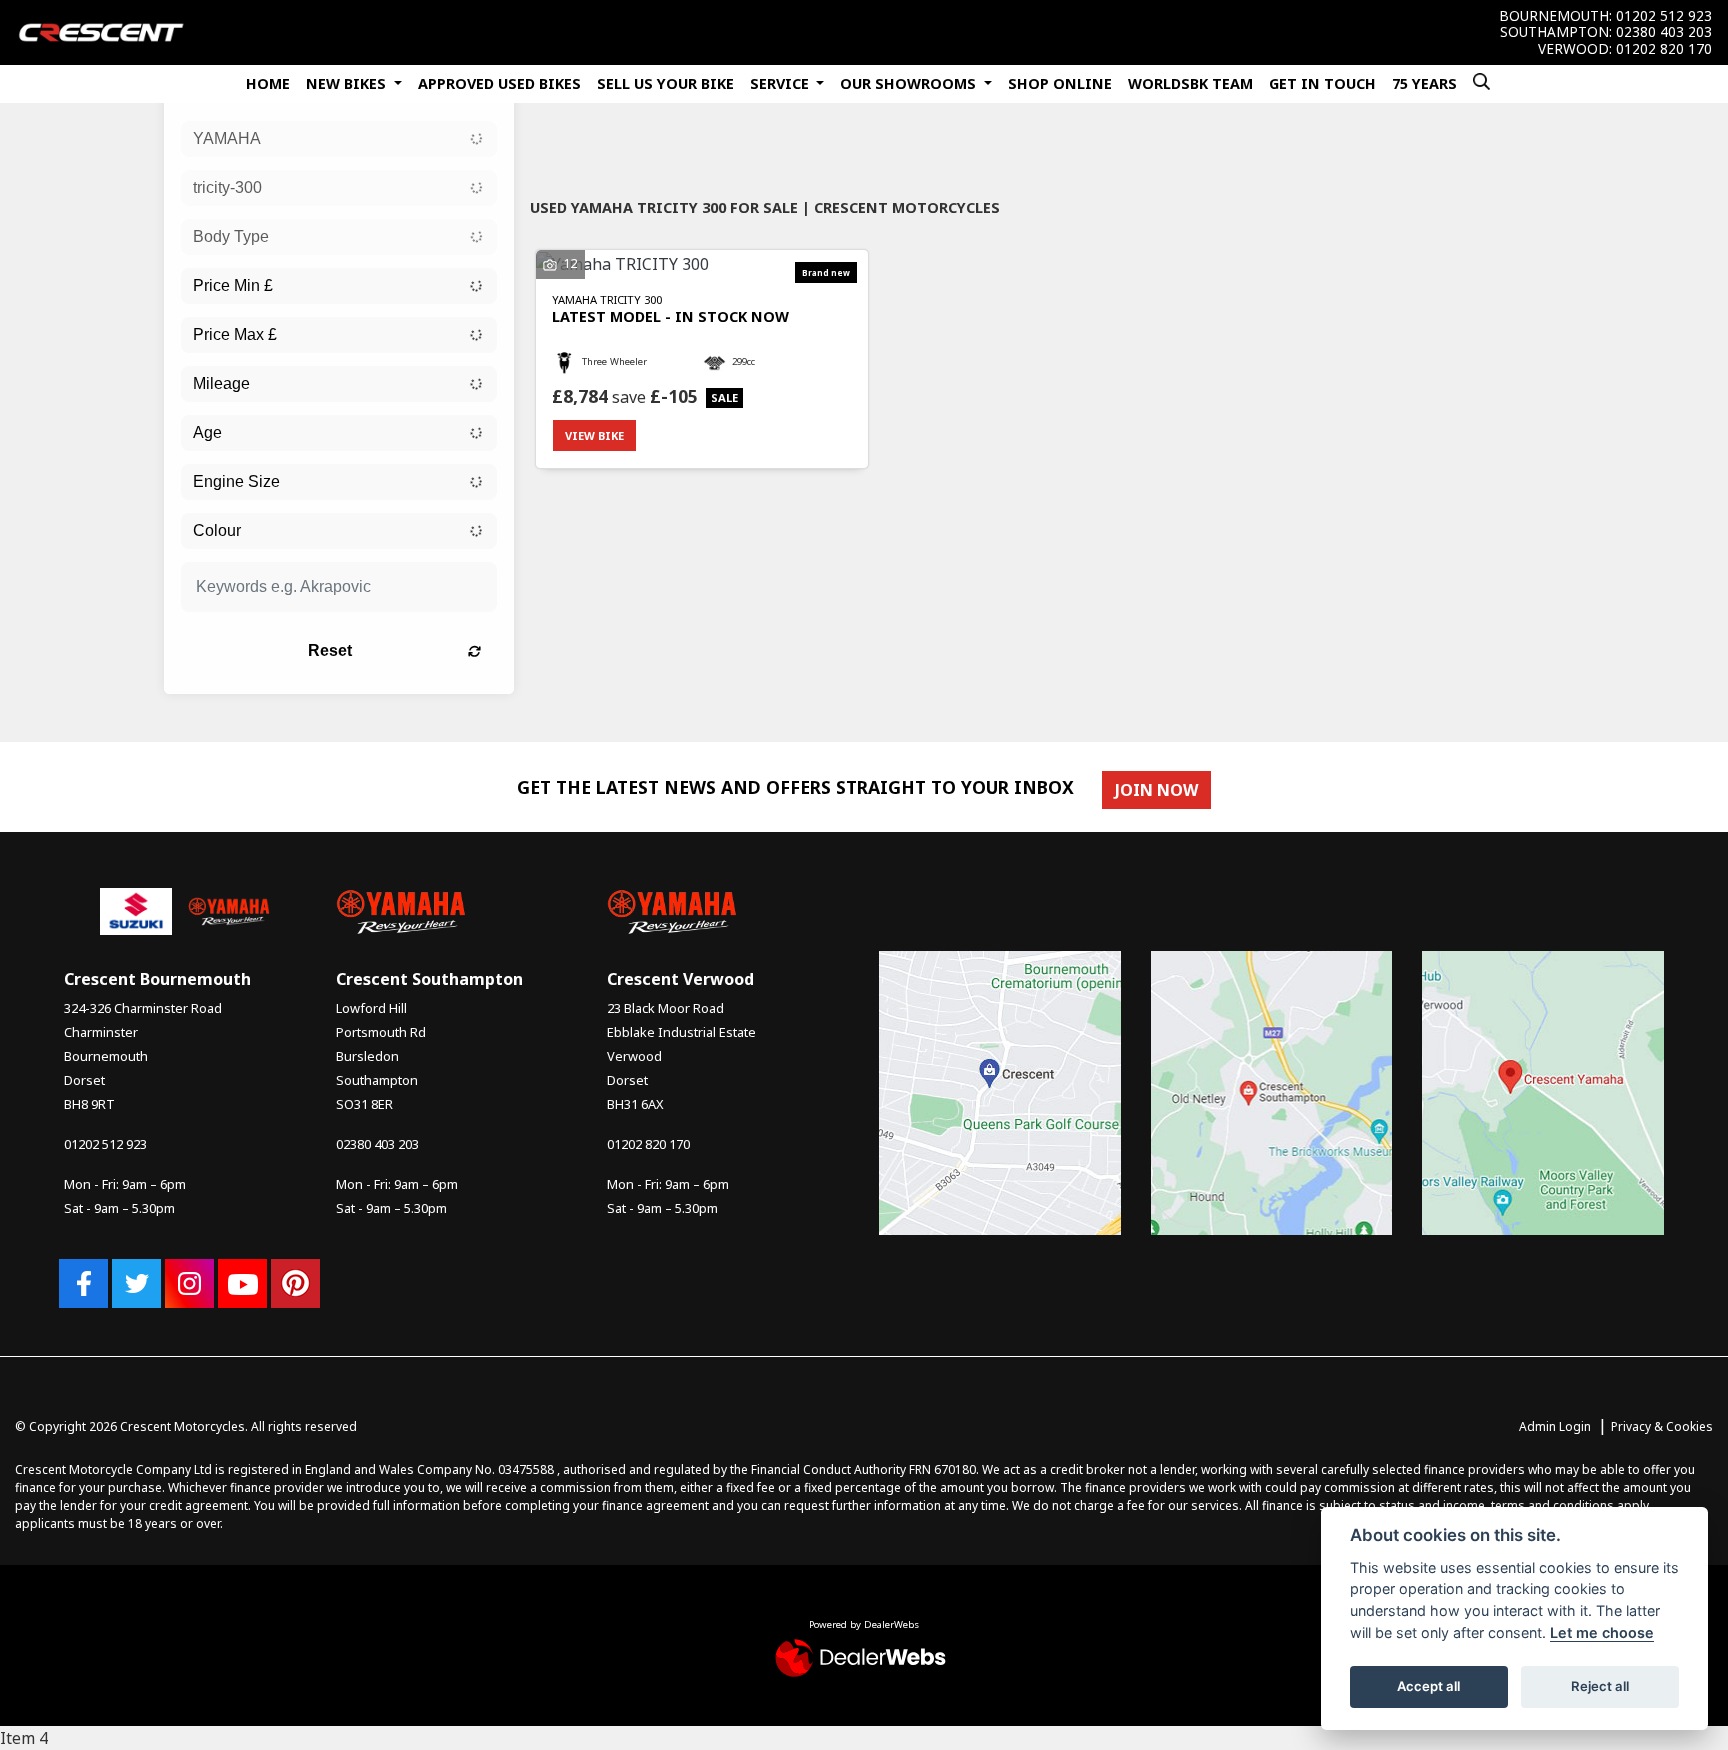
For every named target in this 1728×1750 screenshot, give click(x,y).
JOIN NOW (1156, 790)
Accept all (1428, 1686)
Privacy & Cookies (1662, 1426)
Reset (330, 650)
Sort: (561, 154)
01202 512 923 (1664, 16)
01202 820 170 (1664, 49)
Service (781, 83)
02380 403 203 (1664, 32)
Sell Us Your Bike (665, 83)
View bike (594, 435)
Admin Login (1555, 1426)
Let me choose (1602, 1632)
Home (268, 83)
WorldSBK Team (1190, 83)
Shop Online (1060, 83)
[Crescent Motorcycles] (101, 31)
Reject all (1600, 1686)
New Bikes (348, 83)
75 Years (1424, 83)
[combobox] (339, 139)
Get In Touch (1322, 83)
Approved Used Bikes (499, 83)
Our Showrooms (910, 83)
